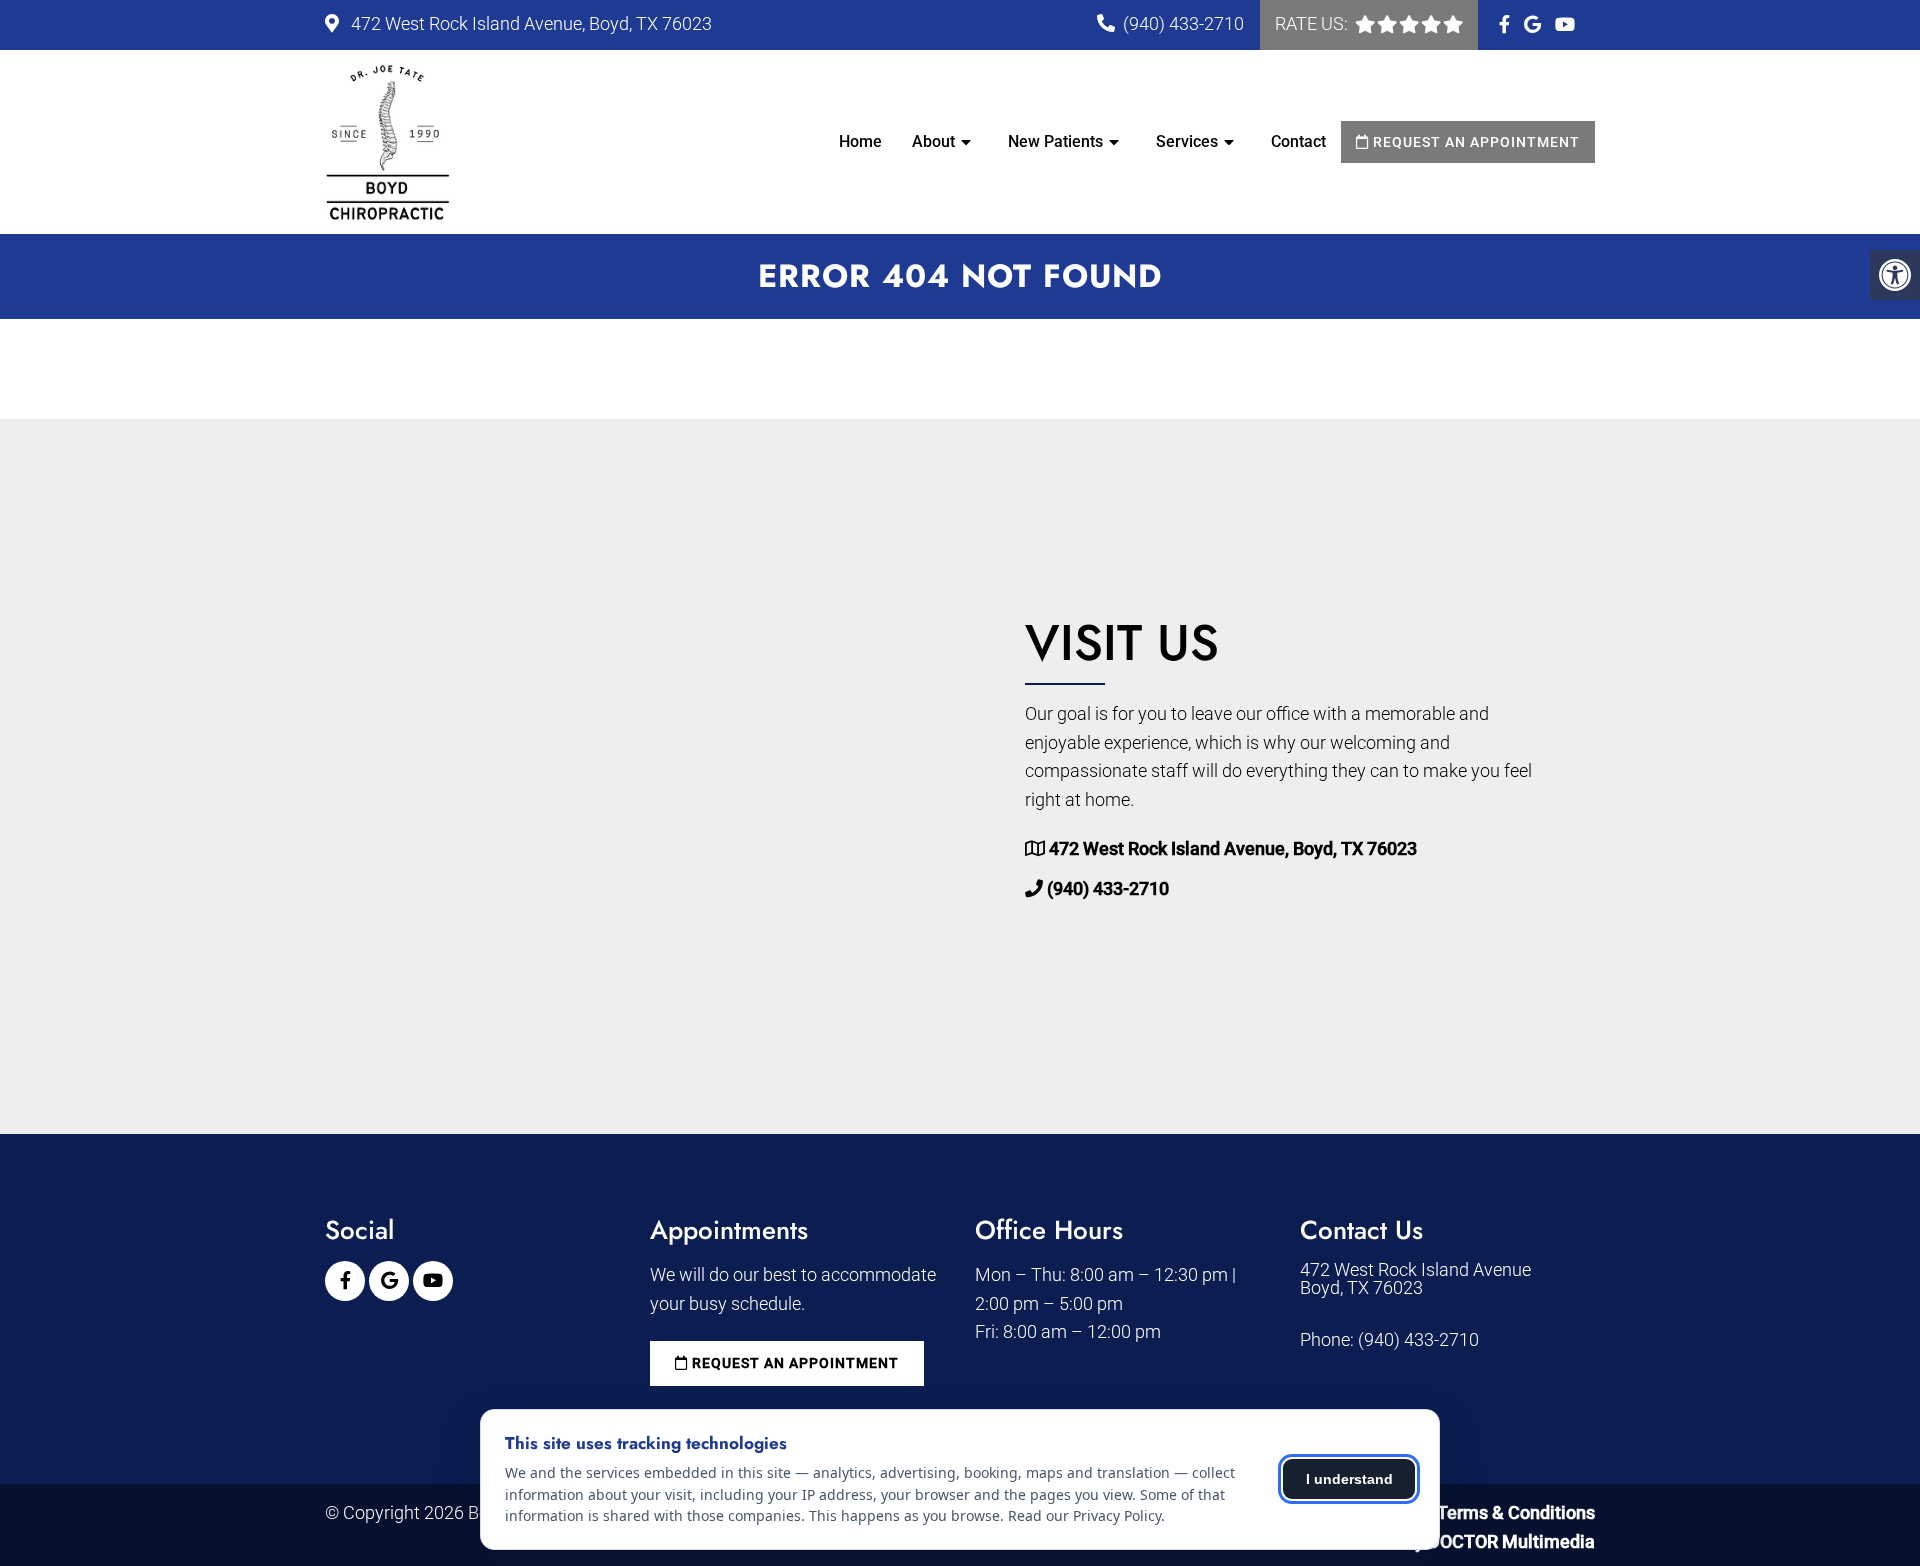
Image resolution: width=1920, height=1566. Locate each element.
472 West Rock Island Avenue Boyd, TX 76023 (1415, 1279)
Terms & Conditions (1516, 1512)
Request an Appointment (1474, 142)
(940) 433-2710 (1183, 23)
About (933, 141)
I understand (1349, 1479)
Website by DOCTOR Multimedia (1465, 1541)
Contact (1298, 141)
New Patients (1055, 141)
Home (860, 141)
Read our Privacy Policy (1084, 1515)
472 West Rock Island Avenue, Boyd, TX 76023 (529, 23)
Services (1187, 141)
